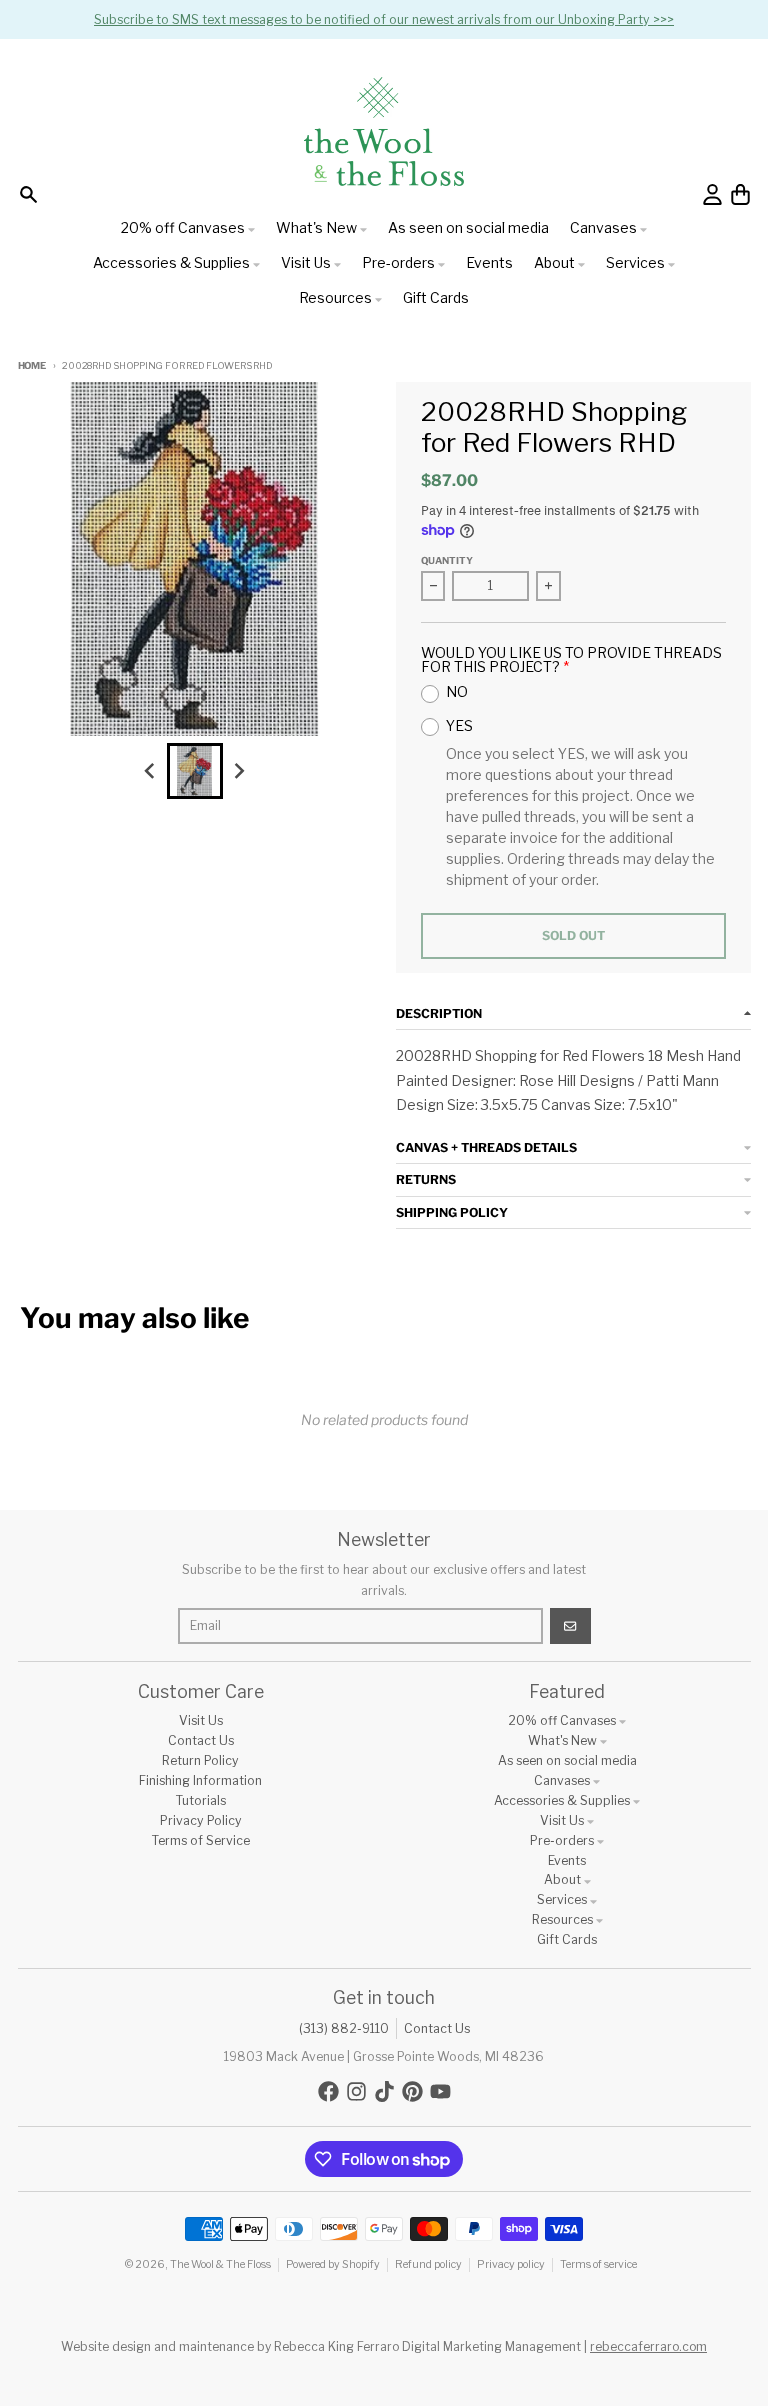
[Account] (712, 194)
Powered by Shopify (333, 2264)
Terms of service (598, 2264)
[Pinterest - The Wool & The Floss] (412, 2091)
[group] (195, 771)
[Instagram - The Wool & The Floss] (356, 2091)
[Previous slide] (151, 770)
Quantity (447, 560)
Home (32, 365)
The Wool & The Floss (220, 2264)
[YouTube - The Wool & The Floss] (440, 2091)
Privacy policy (511, 2264)
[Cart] (740, 194)
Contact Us (437, 2028)
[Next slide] (238, 770)
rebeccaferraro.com (648, 2346)
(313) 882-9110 (344, 2028)
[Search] (28, 194)
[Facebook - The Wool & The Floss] (328, 2091)
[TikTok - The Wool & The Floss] (384, 2091)
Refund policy (428, 2264)
